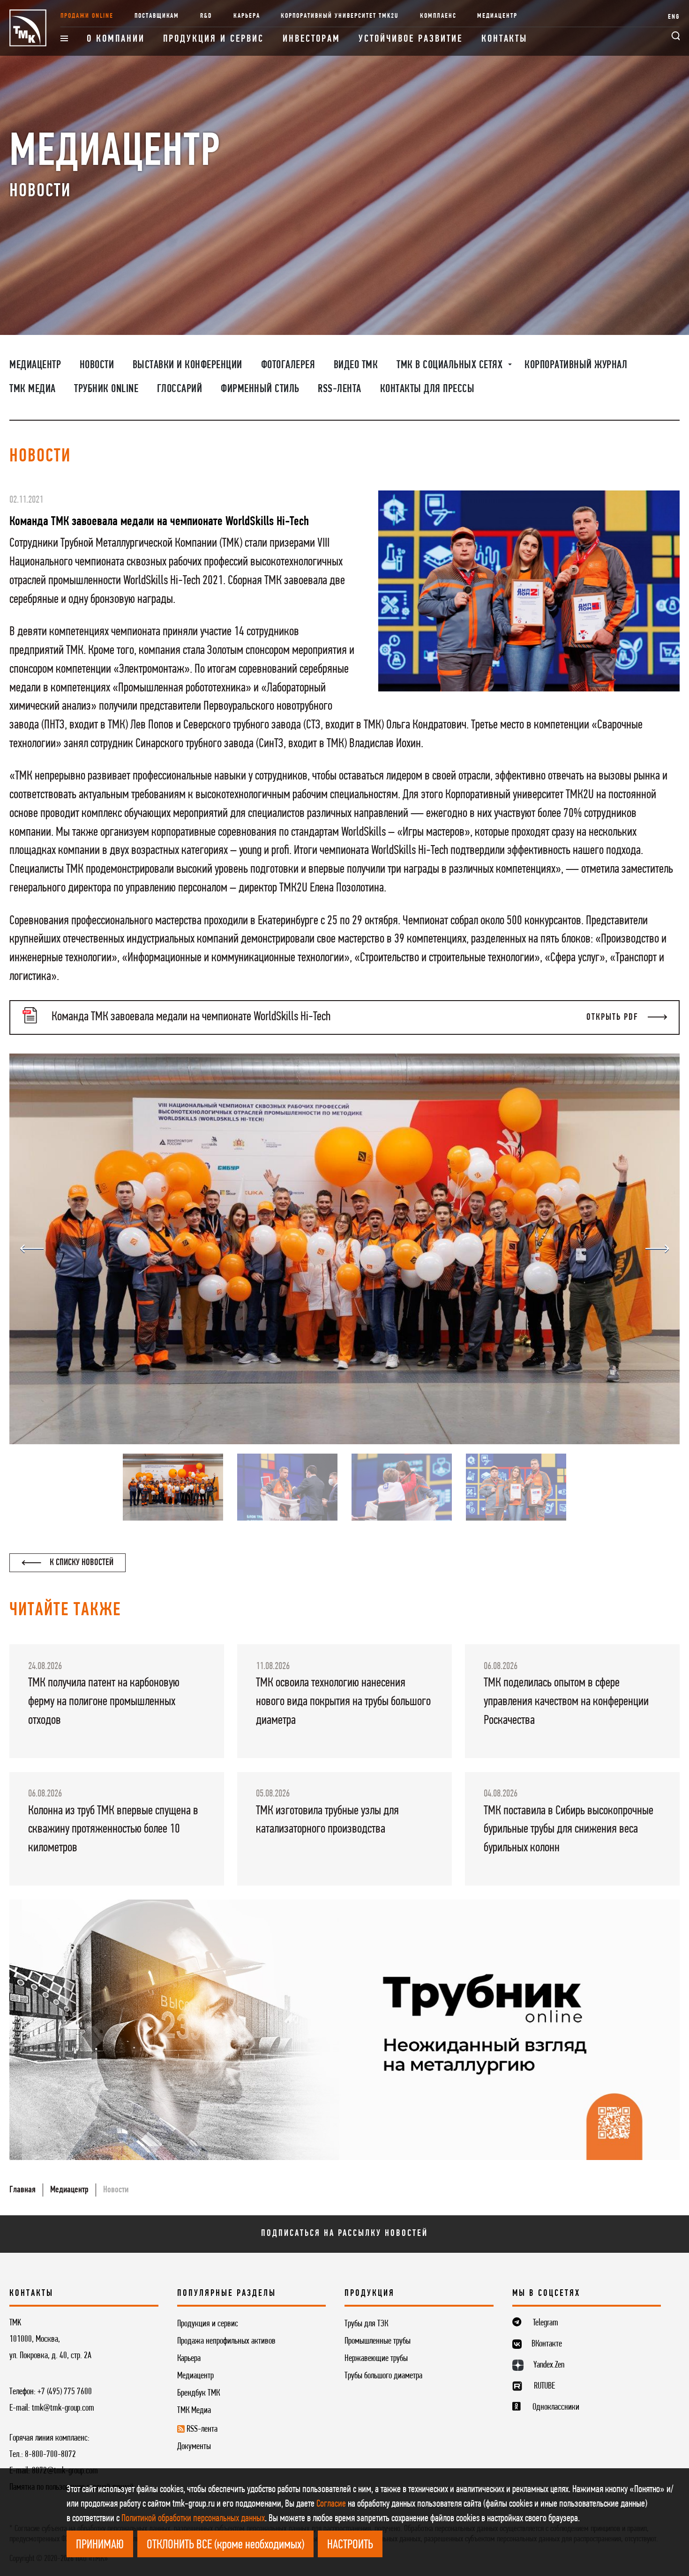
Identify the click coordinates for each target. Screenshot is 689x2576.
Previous (32, 1249)
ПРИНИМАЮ (100, 2545)
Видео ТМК (356, 365)
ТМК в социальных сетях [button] (451, 365)
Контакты (505, 39)
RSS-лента (340, 389)
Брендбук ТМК (198, 2393)
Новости (97, 365)
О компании (116, 39)
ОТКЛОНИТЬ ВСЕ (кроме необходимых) (225, 2545)
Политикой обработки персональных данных (193, 2519)
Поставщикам (157, 16)
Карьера (247, 16)
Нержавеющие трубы (376, 2359)
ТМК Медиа (33, 389)
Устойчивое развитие (411, 39)
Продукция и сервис (213, 39)
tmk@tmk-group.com (63, 2408)
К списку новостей (81, 1563)
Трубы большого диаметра (383, 2376)
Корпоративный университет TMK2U (340, 16)
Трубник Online (106, 389)
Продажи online (87, 16)
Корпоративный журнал (576, 365)
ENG (674, 17)
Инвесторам (311, 39)
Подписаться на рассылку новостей (344, 2234)
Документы (194, 2447)
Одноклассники (556, 2407)
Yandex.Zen (549, 2365)
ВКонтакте (547, 2344)
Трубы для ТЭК (366, 2324)
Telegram (546, 2323)
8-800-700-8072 (50, 2455)
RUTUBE (544, 2386)
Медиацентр (497, 16)
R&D (206, 16)
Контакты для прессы (427, 389)
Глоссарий (180, 389)
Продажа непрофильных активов (226, 2341)
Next (657, 1249)
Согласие (331, 2504)
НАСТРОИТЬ (350, 2545)
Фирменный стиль (260, 389)
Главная (22, 2190)
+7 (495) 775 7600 (65, 2392)
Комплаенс (438, 16)
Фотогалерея (288, 365)
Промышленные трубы (378, 2341)
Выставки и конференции (187, 365)
